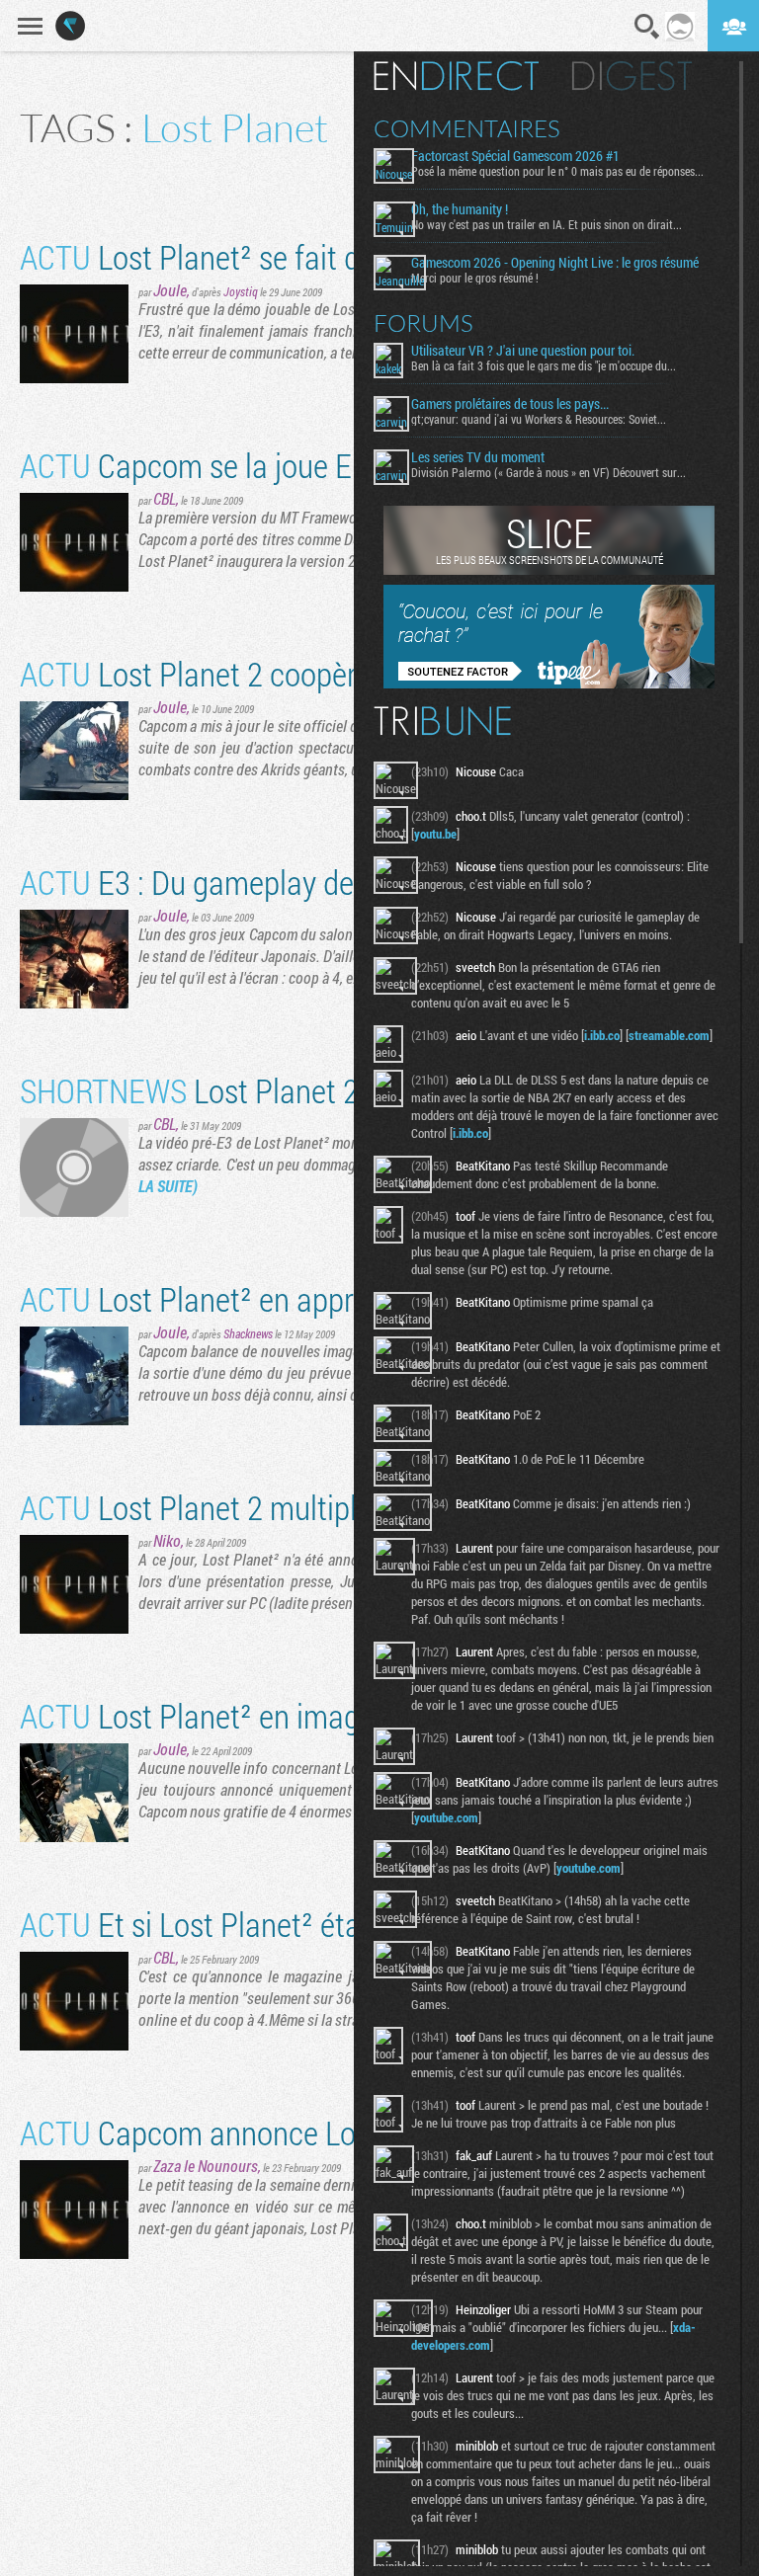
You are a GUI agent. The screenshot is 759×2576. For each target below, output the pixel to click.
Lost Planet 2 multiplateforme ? (256, 1507)
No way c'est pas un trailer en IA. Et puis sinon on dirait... (547, 224)
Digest (632, 76)
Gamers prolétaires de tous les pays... (510, 404)
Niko (167, 1540)
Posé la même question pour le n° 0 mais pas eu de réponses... (557, 171)
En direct (456, 76)
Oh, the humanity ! (460, 209)
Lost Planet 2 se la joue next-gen (310, 1090)
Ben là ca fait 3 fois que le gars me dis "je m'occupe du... (544, 365)
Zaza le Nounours (206, 2166)
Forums (423, 323)
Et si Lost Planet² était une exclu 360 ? (299, 1924)
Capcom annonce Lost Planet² (250, 2132)
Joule (170, 290)
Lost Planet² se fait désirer (225, 256)
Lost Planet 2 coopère (196, 673)
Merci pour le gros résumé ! (475, 278)
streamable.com (669, 1035)
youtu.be (435, 834)
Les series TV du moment (478, 457)
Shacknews (248, 1333)
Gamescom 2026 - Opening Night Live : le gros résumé (555, 263)
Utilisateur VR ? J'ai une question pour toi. (523, 351)
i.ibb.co (602, 1035)
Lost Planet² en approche (217, 1298)
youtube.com (446, 1817)
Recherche (647, 27)
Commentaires (467, 128)
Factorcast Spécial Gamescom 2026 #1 (515, 156)
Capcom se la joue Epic (205, 465)
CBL (165, 498)
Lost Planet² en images (204, 1715)
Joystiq (241, 291)
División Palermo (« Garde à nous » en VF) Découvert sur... (548, 472)
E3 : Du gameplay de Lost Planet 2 (273, 882)
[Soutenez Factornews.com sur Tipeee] (549, 684)
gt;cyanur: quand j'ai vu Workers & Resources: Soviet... (539, 419)
